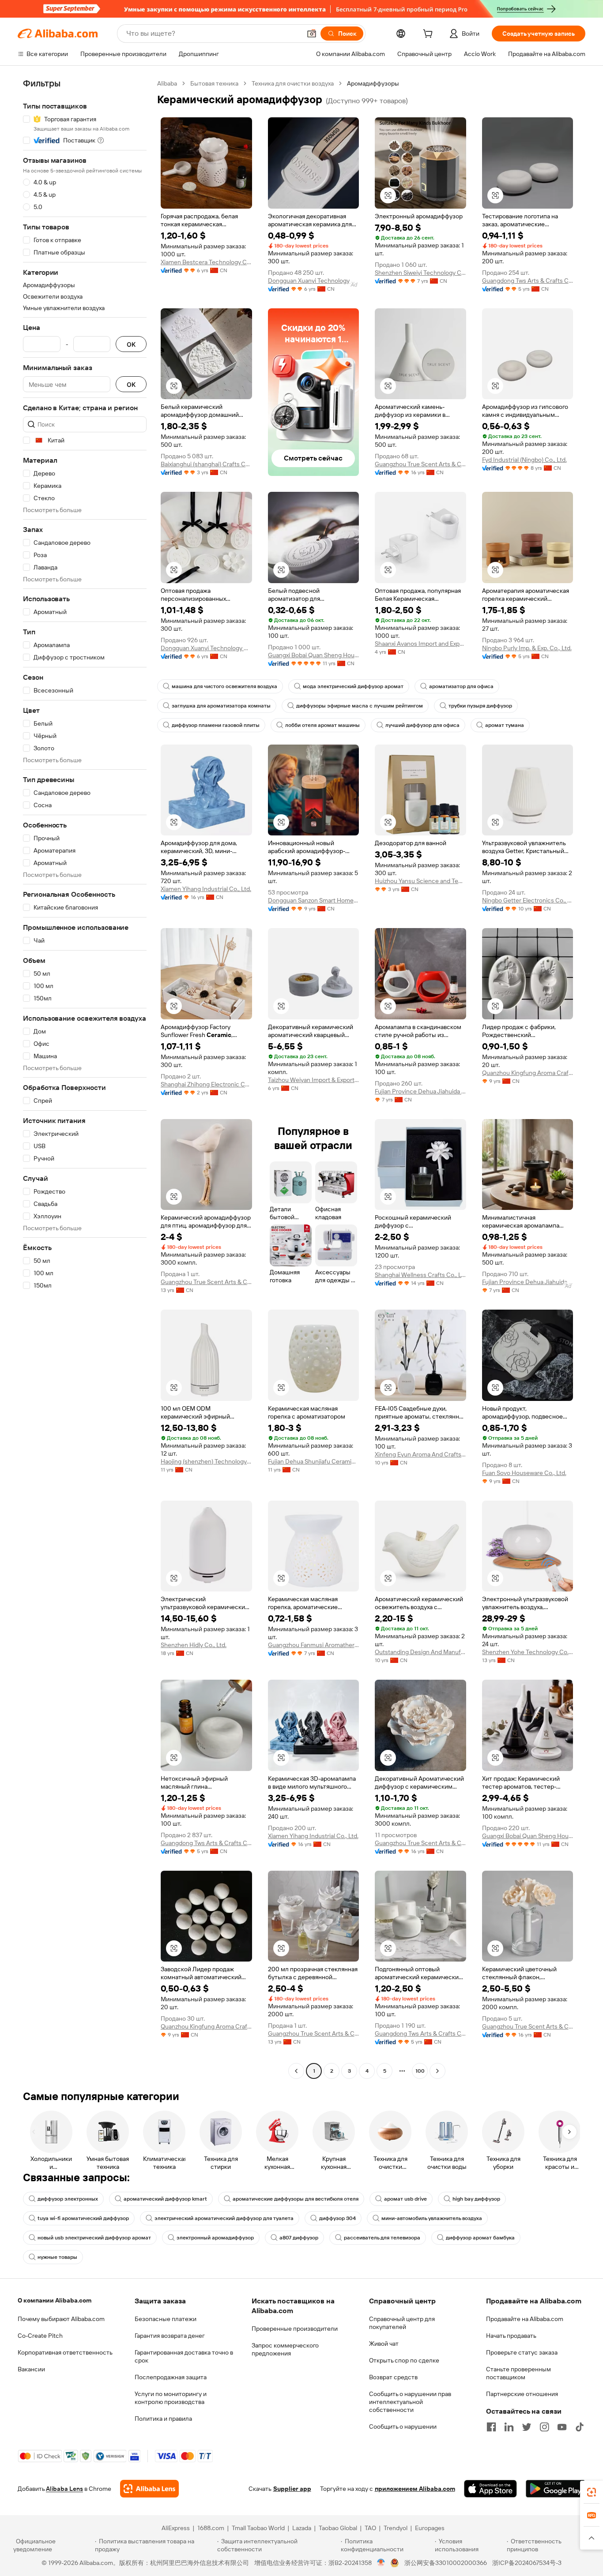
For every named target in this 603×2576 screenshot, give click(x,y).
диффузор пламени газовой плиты (216, 725)
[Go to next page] (437, 2071)
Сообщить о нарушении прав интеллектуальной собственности (410, 2402)
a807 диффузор (299, 2238)
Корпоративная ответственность (65, 2352)
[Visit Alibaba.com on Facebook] (491, 2427)
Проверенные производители (295, 2329)
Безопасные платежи (166, 2319)
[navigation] (85, 1078)
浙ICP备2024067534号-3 (527, 2563)
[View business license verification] (381, 2563)
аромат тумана (505, 725)
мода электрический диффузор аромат (353, 686)
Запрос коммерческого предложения (285, 2349)
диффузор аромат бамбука (480, 2238)
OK (131, 344)
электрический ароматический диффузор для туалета (224, 2218)
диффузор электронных (68, 2199)
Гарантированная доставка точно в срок (184, 2356)
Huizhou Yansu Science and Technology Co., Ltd (420, 881)
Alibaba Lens (64, 2489)
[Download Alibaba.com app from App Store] (490, 2489)
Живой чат (384, 2344)
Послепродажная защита (171, 2377)
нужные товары (57, 2257)
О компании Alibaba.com (55, 2300)
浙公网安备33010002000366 (446, 2563)
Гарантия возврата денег (170, 2336)
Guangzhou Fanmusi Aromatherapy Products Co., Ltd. (314, 1645)
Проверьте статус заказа (522, 2352)
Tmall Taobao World (258, 2528)
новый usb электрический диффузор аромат (94, 2238)
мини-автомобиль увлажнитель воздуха (432, 2218)
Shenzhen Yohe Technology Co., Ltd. (528, 1652)
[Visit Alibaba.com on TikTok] (580, 2427)
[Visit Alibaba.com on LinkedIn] (509, 2427)
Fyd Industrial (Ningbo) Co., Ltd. (524, 460)
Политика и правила (163, 2419)
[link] (592, 2492)
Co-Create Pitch (40, 2336)
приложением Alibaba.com (415, 2489)
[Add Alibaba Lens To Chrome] (149, 2489)
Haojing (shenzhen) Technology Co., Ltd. (206, 1461)
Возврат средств (393, 2377)
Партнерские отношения (522, 2394)
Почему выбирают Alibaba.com (61, 2319)
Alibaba (167, 83)
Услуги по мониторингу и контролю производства (171, 2398)
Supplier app (292, 2489)
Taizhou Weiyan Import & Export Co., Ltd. (314, 1080)
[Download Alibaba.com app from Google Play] (556, 2489)
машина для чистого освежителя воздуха (224, 686)
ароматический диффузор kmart (165, 2199)
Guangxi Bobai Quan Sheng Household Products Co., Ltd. (314, 655)
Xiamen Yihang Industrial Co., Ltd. (206, 889)
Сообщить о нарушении (403, 2426)
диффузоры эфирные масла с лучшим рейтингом (360, 706)
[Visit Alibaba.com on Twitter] (527, 2427)
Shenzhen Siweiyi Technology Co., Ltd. (420, 273)
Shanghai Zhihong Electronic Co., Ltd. (206, 1084)
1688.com (211, 2528)
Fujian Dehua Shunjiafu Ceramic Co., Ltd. (314, 1461)
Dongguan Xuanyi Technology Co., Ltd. (314, 281)
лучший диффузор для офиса (422, 725)
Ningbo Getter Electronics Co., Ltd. (528, 900)
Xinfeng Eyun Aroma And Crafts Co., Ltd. (420, 1454)
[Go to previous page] (296, 2071)
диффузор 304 (337, 2218)
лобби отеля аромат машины (322, 725)
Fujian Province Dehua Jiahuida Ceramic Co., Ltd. (420, 1091)
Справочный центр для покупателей (402, 2323)
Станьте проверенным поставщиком (518, 2373)
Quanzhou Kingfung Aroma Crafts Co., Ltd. (528, 1073)
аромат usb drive (405, 2199)
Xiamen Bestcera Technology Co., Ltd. (206, 262)
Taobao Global (338, 2528)
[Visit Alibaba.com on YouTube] (562, 2427)
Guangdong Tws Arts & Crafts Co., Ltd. (528, 281)
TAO (370, 2528)
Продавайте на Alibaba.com (525, 2319)
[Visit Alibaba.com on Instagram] (544, 2427)
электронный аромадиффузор (215, 2238)
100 (420, 2071)
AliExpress (176, 2528)
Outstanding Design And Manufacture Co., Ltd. (420, 1652)
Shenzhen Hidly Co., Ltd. (194, 1645)
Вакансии (31, 2369)
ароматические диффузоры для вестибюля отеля (296, 2199)
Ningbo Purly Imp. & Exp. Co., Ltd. (527, 648)
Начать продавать (511, 2336)
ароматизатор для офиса (461, 686)
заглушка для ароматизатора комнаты (221, 706)
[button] (312, 34)
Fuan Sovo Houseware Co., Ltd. (524, 1473)
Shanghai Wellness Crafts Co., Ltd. (420, 1275)
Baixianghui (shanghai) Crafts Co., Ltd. (206, 464)
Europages (430, 2528)
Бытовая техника (214, 83)
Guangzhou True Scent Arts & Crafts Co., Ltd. (420, 464)
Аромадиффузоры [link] (373, 83)
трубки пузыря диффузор (480, 706)
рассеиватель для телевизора (382, 2238)
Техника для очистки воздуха (293, 83)
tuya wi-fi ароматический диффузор (83, 2218)
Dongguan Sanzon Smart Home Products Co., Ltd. (314, 900)
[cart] (430, 35)
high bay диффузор (476, 2199)
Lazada (302, 2528)
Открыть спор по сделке (404, 2360)
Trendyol (396, 2528)
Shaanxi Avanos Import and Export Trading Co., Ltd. (420, 644)
